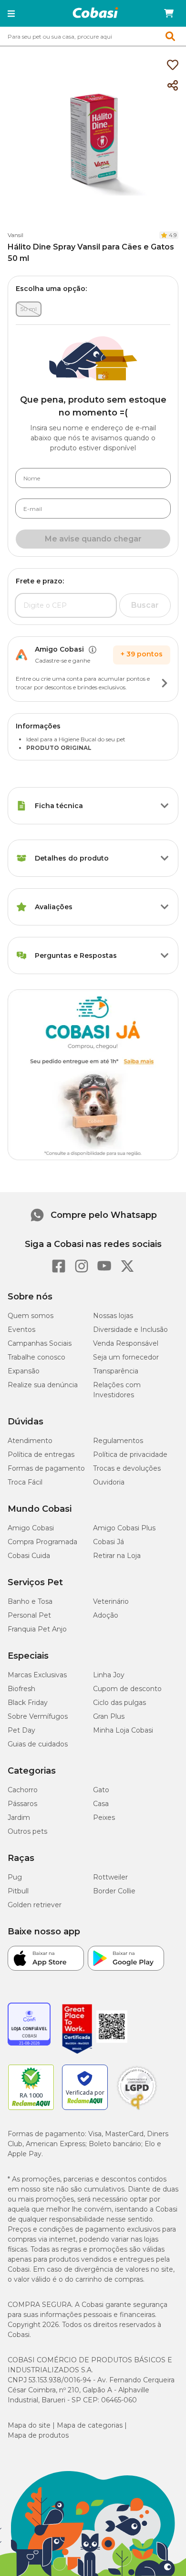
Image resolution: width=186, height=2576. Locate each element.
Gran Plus (109, 1716)
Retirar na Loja (117, 1556)
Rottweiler (110, 1877)
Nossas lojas (113, 1316)
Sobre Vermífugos (38, 1716)
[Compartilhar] (173, 86)
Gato (101, 1790)
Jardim (19, 1818)
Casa (101, 1804)
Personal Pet (29, 1615)
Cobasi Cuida (29, 1556)
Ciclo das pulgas (119, 1703)
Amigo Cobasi (31, 1528)
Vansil (15, 235)
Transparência (116, 1371)
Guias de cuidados (38, 1744)
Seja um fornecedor (126, 1357)
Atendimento (30, 1441)
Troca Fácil (25, 1482)
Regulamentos (118, 1441)
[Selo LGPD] (137, 2110)
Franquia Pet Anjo (37, 1629)
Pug (15, 1877)
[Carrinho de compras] (169, 13)
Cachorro (23, 1790)
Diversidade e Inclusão (130, 1330)
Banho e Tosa (30, 1601)
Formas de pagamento (46, 1468)
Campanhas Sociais (40, 1343)
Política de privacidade (130, 1454)
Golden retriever (35, 1905)
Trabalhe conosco (36, 1357)
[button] (11, 13)
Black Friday (28, 1703)
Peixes (104, 1818)
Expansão (24, 1371)
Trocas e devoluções (127, 1468)
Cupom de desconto (127, 1689)
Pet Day (21, 1730)
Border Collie (114, 1891)
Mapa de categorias (90, 2425)
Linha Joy (109, 1675)
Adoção (106, 1615)
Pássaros (22, 1804)
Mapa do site (29, 2425)
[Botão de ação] (165, 683)
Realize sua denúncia (43, 1385)
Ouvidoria (109, 1482)
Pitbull (18, 1891)
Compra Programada (42, 1542)
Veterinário (111, 1601)
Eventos (21, 1330)
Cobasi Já (108, 1542)
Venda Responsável (126, 1343)
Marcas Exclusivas (37, 1675)
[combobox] (93, 36)
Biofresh (21, 1689)
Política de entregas (41, 1454)
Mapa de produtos (38, 2435)
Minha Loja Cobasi (123, 1730)
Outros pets (27, 1831)
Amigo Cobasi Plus (124, 1528)
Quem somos (31, 1316)
